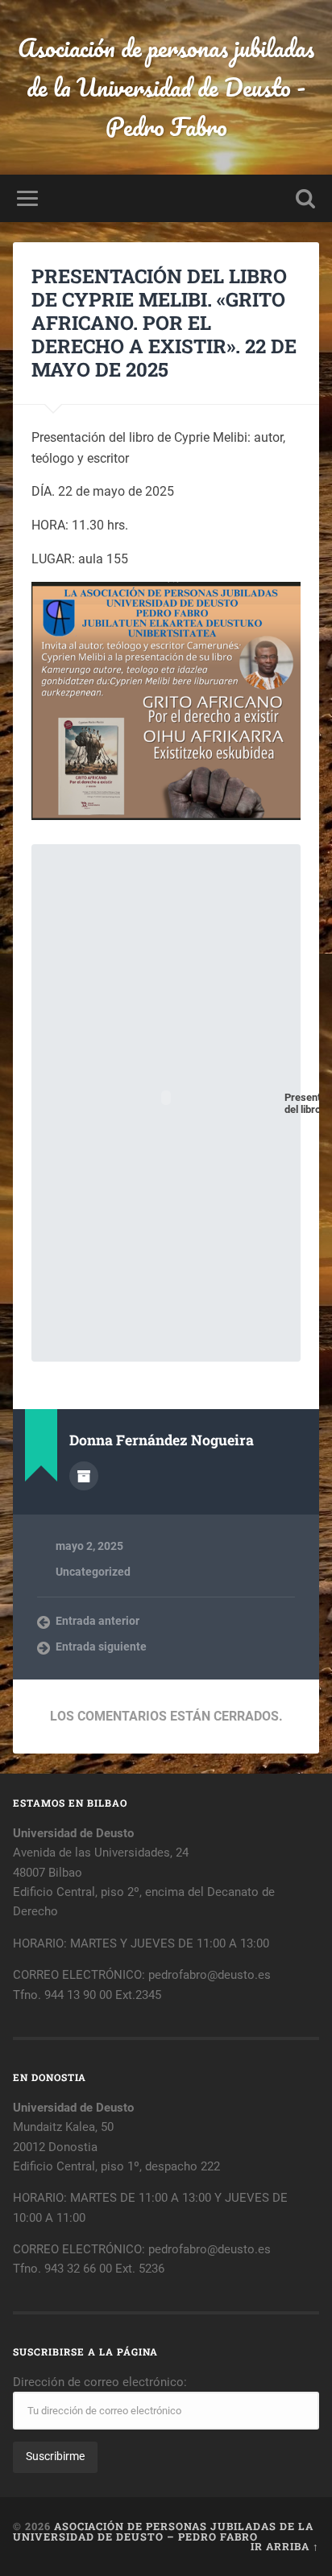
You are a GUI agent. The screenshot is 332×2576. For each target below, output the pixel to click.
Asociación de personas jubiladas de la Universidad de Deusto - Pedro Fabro (166, 87)
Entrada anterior (98, 1621)
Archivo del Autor (84, 1476)
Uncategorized (93, 1572)
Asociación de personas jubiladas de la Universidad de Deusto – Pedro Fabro (163, 2531)
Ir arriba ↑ (285, 2546)
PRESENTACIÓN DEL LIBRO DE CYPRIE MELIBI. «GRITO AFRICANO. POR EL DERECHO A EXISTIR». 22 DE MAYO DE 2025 (164, 322)
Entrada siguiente (101, 1647)
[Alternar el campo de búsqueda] (305, 198)
